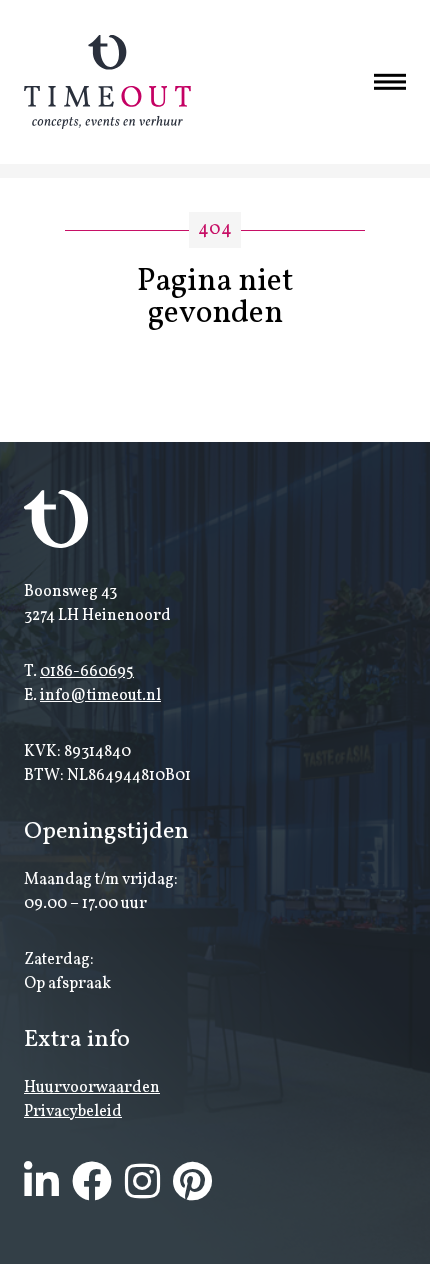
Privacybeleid (73, 1112)
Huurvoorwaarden (92, 1088)
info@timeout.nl (100, 696)
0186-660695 (87, 672)
